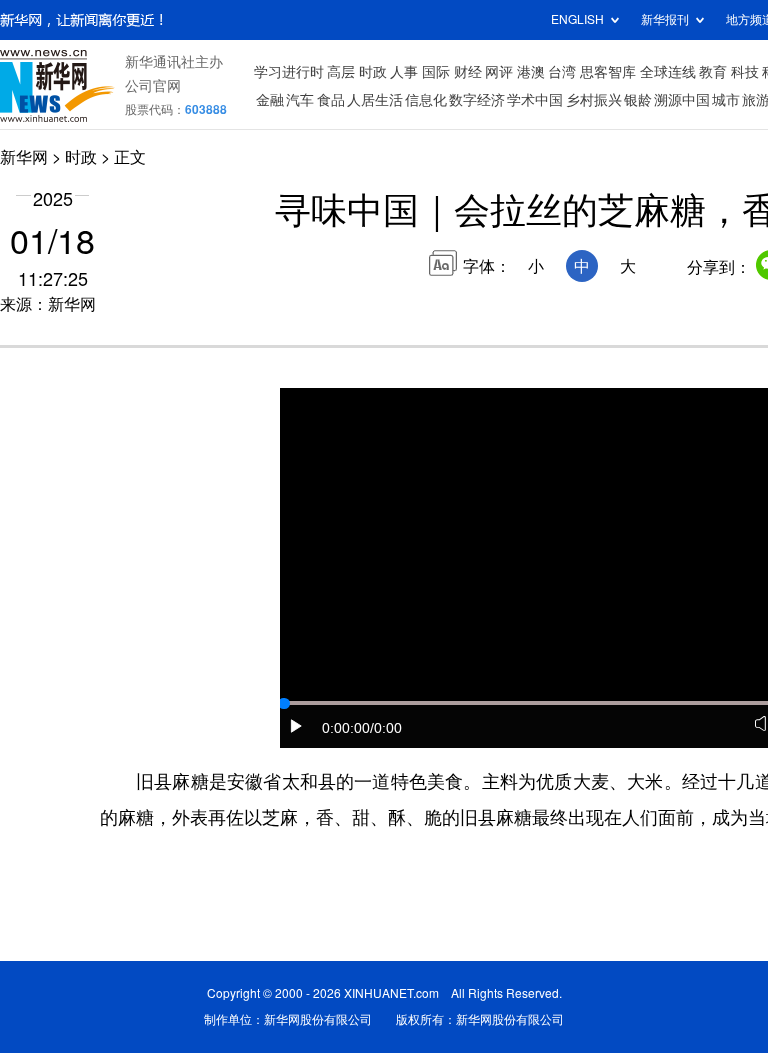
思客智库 (608, 72)
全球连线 (668, 72)
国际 (436, 72)
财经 (468, 72)
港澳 (531, 72)
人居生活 (375, 100)
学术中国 (535, 100)
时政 (373, 72)
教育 (713, 72)
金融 (270, 100)
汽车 (300, 100)
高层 (341, 72)
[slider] (284, 704)
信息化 (426, 100)
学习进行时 (289, 72)
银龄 (638, 100)
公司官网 (153, 86)
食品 (331, 100)
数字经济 (477, 100)
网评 (499, 72)
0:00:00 (346, 728)
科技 (745, 72)
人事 (404, 72)
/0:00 (386, 728)
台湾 (562, 72)
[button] (297, 726)
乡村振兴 (594, 100)
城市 (726, 100)
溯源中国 (682, 100)
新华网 (24, 157)
